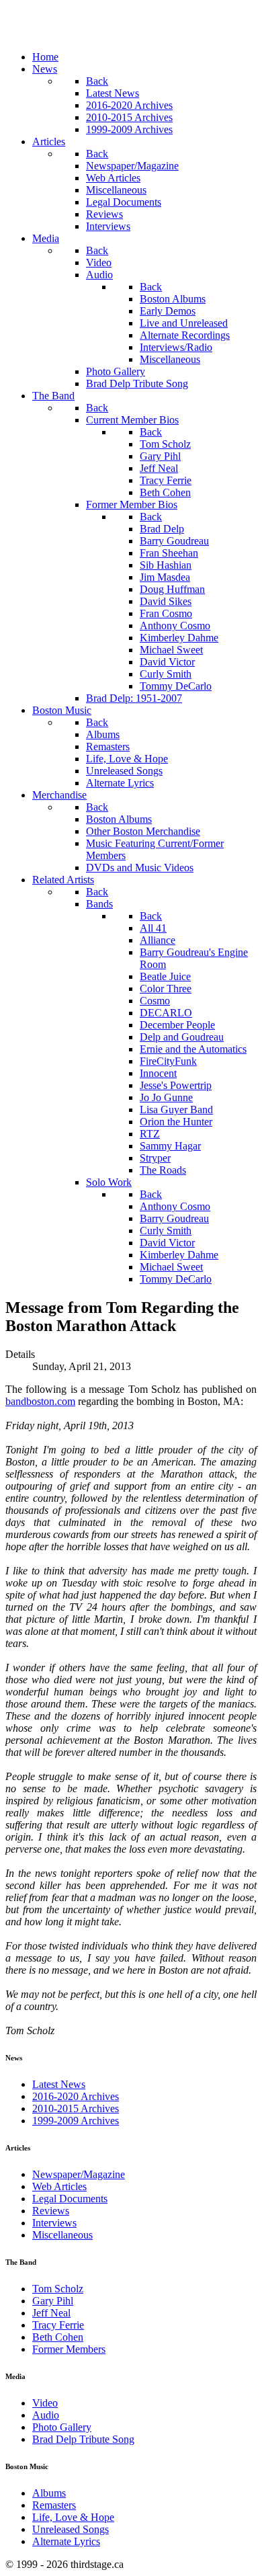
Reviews (51, 2211)
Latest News (59, 2084)
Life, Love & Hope (73, 2517)
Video (45, 2403)
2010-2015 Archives (76, 2108)
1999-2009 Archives (76, 2121)
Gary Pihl (53, 2301)
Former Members (69, 2349)
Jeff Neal (51, 2313)
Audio (46, 2415)
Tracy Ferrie (58, 2325)
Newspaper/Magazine (79, 2174)
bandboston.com (40, 1401)
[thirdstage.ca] (77, 34)
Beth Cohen (58, 2337)
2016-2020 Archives (76, 2096)
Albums (49, 2493)
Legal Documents (70, 2199)
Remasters (54, 2505)
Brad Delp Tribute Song (83, 2439)
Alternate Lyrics (66, 2541)
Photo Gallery (62, 2427)
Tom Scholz (58, 2289)
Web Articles (59, 2186)
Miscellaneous (62, 2235)
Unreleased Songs (71, 2529)
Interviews (54, 2223)
